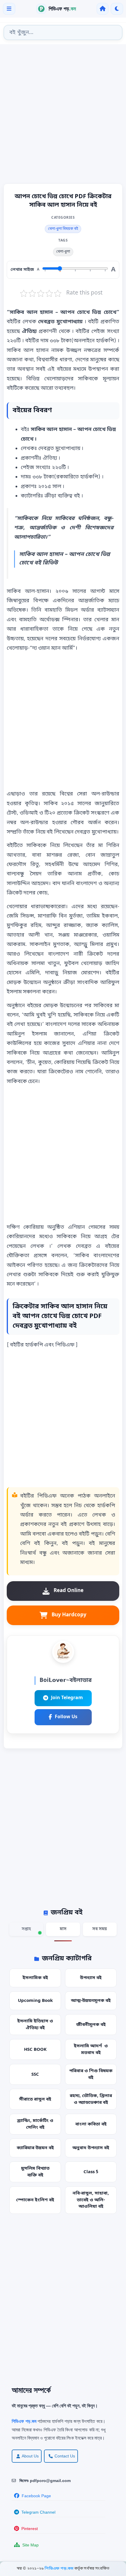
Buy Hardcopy (69, 1615)
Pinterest (30, 2529)
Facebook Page (36, 2496)
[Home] (103, 9)
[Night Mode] (117, 9)
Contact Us (65, 2456)
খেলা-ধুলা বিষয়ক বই (63, 229)
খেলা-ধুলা (63, 252)
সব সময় (100, 1929)
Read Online (69, 1591)
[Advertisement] (63, 115)
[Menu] (9, 9)
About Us (30, 2456)
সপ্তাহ (26, 1929)
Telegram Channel (38, 2512)
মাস (63, 1929)
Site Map (30, 2545)
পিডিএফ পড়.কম (59, 2569)
